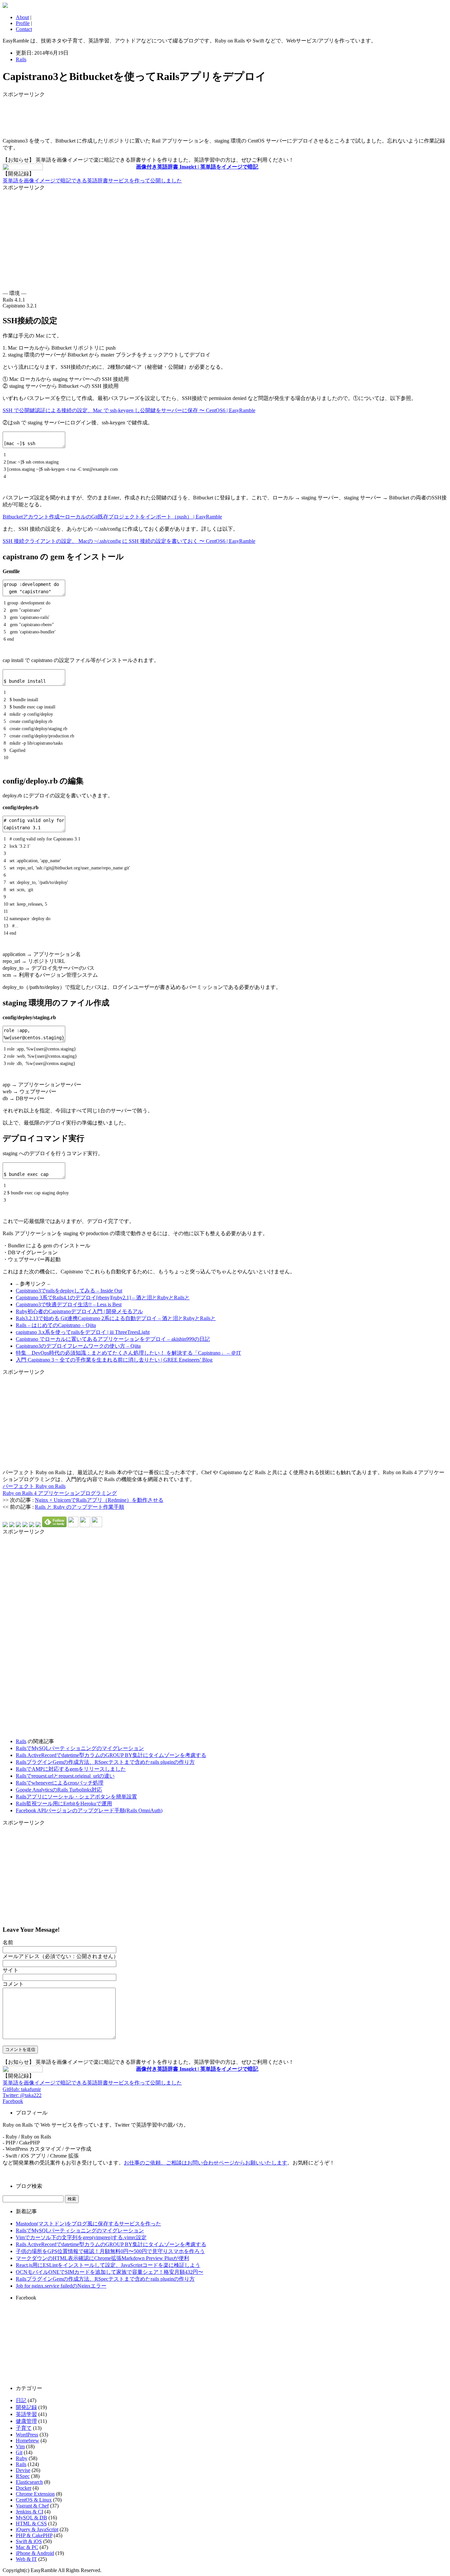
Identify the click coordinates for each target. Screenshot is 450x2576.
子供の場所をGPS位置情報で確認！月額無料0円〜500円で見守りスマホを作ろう (110, 2251)
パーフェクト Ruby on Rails (34, 1486)
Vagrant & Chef (32, 2506)
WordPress (27, 2435)
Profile (23, 23)
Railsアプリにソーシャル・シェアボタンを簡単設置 (76, 1797)
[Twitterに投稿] (12, 1525)
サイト (11, 1970)
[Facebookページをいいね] (97, 1525)
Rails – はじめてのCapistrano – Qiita (56, 1325)
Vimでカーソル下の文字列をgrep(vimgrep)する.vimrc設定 (81, 2237)
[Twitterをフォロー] (85, 1525)
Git (19, 2452)
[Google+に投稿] (25, 1525)
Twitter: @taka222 (22, 2095)
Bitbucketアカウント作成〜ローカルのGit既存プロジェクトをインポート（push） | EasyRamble (112, 517)
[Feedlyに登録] (54, 1525)
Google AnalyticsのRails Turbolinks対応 (59, 1790)
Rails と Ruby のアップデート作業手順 (80, 1507)
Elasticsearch (29, 2482)
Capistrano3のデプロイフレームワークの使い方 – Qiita (78, 1346)
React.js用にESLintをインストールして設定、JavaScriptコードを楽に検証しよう (108, 2265)
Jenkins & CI (29, 2512)
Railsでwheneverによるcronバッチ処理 (60, 1783)
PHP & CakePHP (34, 2535)
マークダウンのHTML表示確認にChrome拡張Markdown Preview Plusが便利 (102, 2258)
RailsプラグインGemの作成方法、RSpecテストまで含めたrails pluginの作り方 (105, 1762)
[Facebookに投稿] (18, 1525)
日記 (21, 2400)
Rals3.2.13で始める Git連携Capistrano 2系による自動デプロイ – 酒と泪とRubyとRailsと (116, 1318)
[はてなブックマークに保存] (5, 1525)
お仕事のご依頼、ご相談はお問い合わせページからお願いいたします (206, 2163)
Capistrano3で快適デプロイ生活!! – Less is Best (69, 1304)
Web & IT (26, 2559)
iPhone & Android (35, 2553)
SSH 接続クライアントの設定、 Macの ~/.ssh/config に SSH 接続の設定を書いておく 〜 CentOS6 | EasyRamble (129, 541)
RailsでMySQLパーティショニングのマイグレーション (80, 1748)
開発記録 (26, 2407)
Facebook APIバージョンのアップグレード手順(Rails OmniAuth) (89, 1810)
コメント (13, 1984)
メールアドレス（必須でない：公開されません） (61, 1956)
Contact (24, 29)
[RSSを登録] (73, 1525)
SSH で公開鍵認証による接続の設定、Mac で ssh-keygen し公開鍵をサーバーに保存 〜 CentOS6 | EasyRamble (129, 410)
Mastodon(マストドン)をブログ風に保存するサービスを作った (88, 2224)
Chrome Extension (35, 2494)
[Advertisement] (55, 115)
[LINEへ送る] (38, 1525)
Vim (20, 2446)
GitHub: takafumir (22, 2089)
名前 (8, 1942)
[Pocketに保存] (32, 1525)
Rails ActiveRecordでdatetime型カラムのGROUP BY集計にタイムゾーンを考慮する (111, 1755)
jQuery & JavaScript (37, 2529)
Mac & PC (27, 2547)
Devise (23, 2470)
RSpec (23, 2476)
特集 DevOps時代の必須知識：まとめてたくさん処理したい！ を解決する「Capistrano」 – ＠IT (128, 1353)
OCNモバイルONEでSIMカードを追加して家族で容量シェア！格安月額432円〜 (110, 2272)
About (22, 17)
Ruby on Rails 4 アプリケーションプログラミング (60, 1493)
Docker (24, 2488)
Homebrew (28, 2441)
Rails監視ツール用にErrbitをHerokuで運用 (64, 1804)
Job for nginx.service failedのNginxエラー (61, 2286)
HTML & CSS (31, 2523)
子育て (24, 2428)
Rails (21, 59)
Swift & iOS (29, 2541)
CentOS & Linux (34, 2500)
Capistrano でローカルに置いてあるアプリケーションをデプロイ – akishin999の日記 (113, 1339)
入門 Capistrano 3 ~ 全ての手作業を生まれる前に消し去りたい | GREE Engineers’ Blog (114, 1360)
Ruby (22, 2458)
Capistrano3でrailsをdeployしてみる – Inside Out (69, 1291)
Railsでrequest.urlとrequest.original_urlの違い (65, 1776)
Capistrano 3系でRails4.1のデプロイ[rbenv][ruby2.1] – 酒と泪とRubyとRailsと (103, 1298)
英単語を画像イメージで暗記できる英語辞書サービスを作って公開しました (92, 181)
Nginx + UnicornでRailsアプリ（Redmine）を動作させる (99, 1500)
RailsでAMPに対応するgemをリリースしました (71, 1769)
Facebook (13, 2101)
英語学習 (26, 2414)
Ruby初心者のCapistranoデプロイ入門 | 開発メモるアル (79, 1311)
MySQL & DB (31, 2518)
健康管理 (26, 2421)
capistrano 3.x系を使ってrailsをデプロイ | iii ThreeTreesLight (83, 1332)
